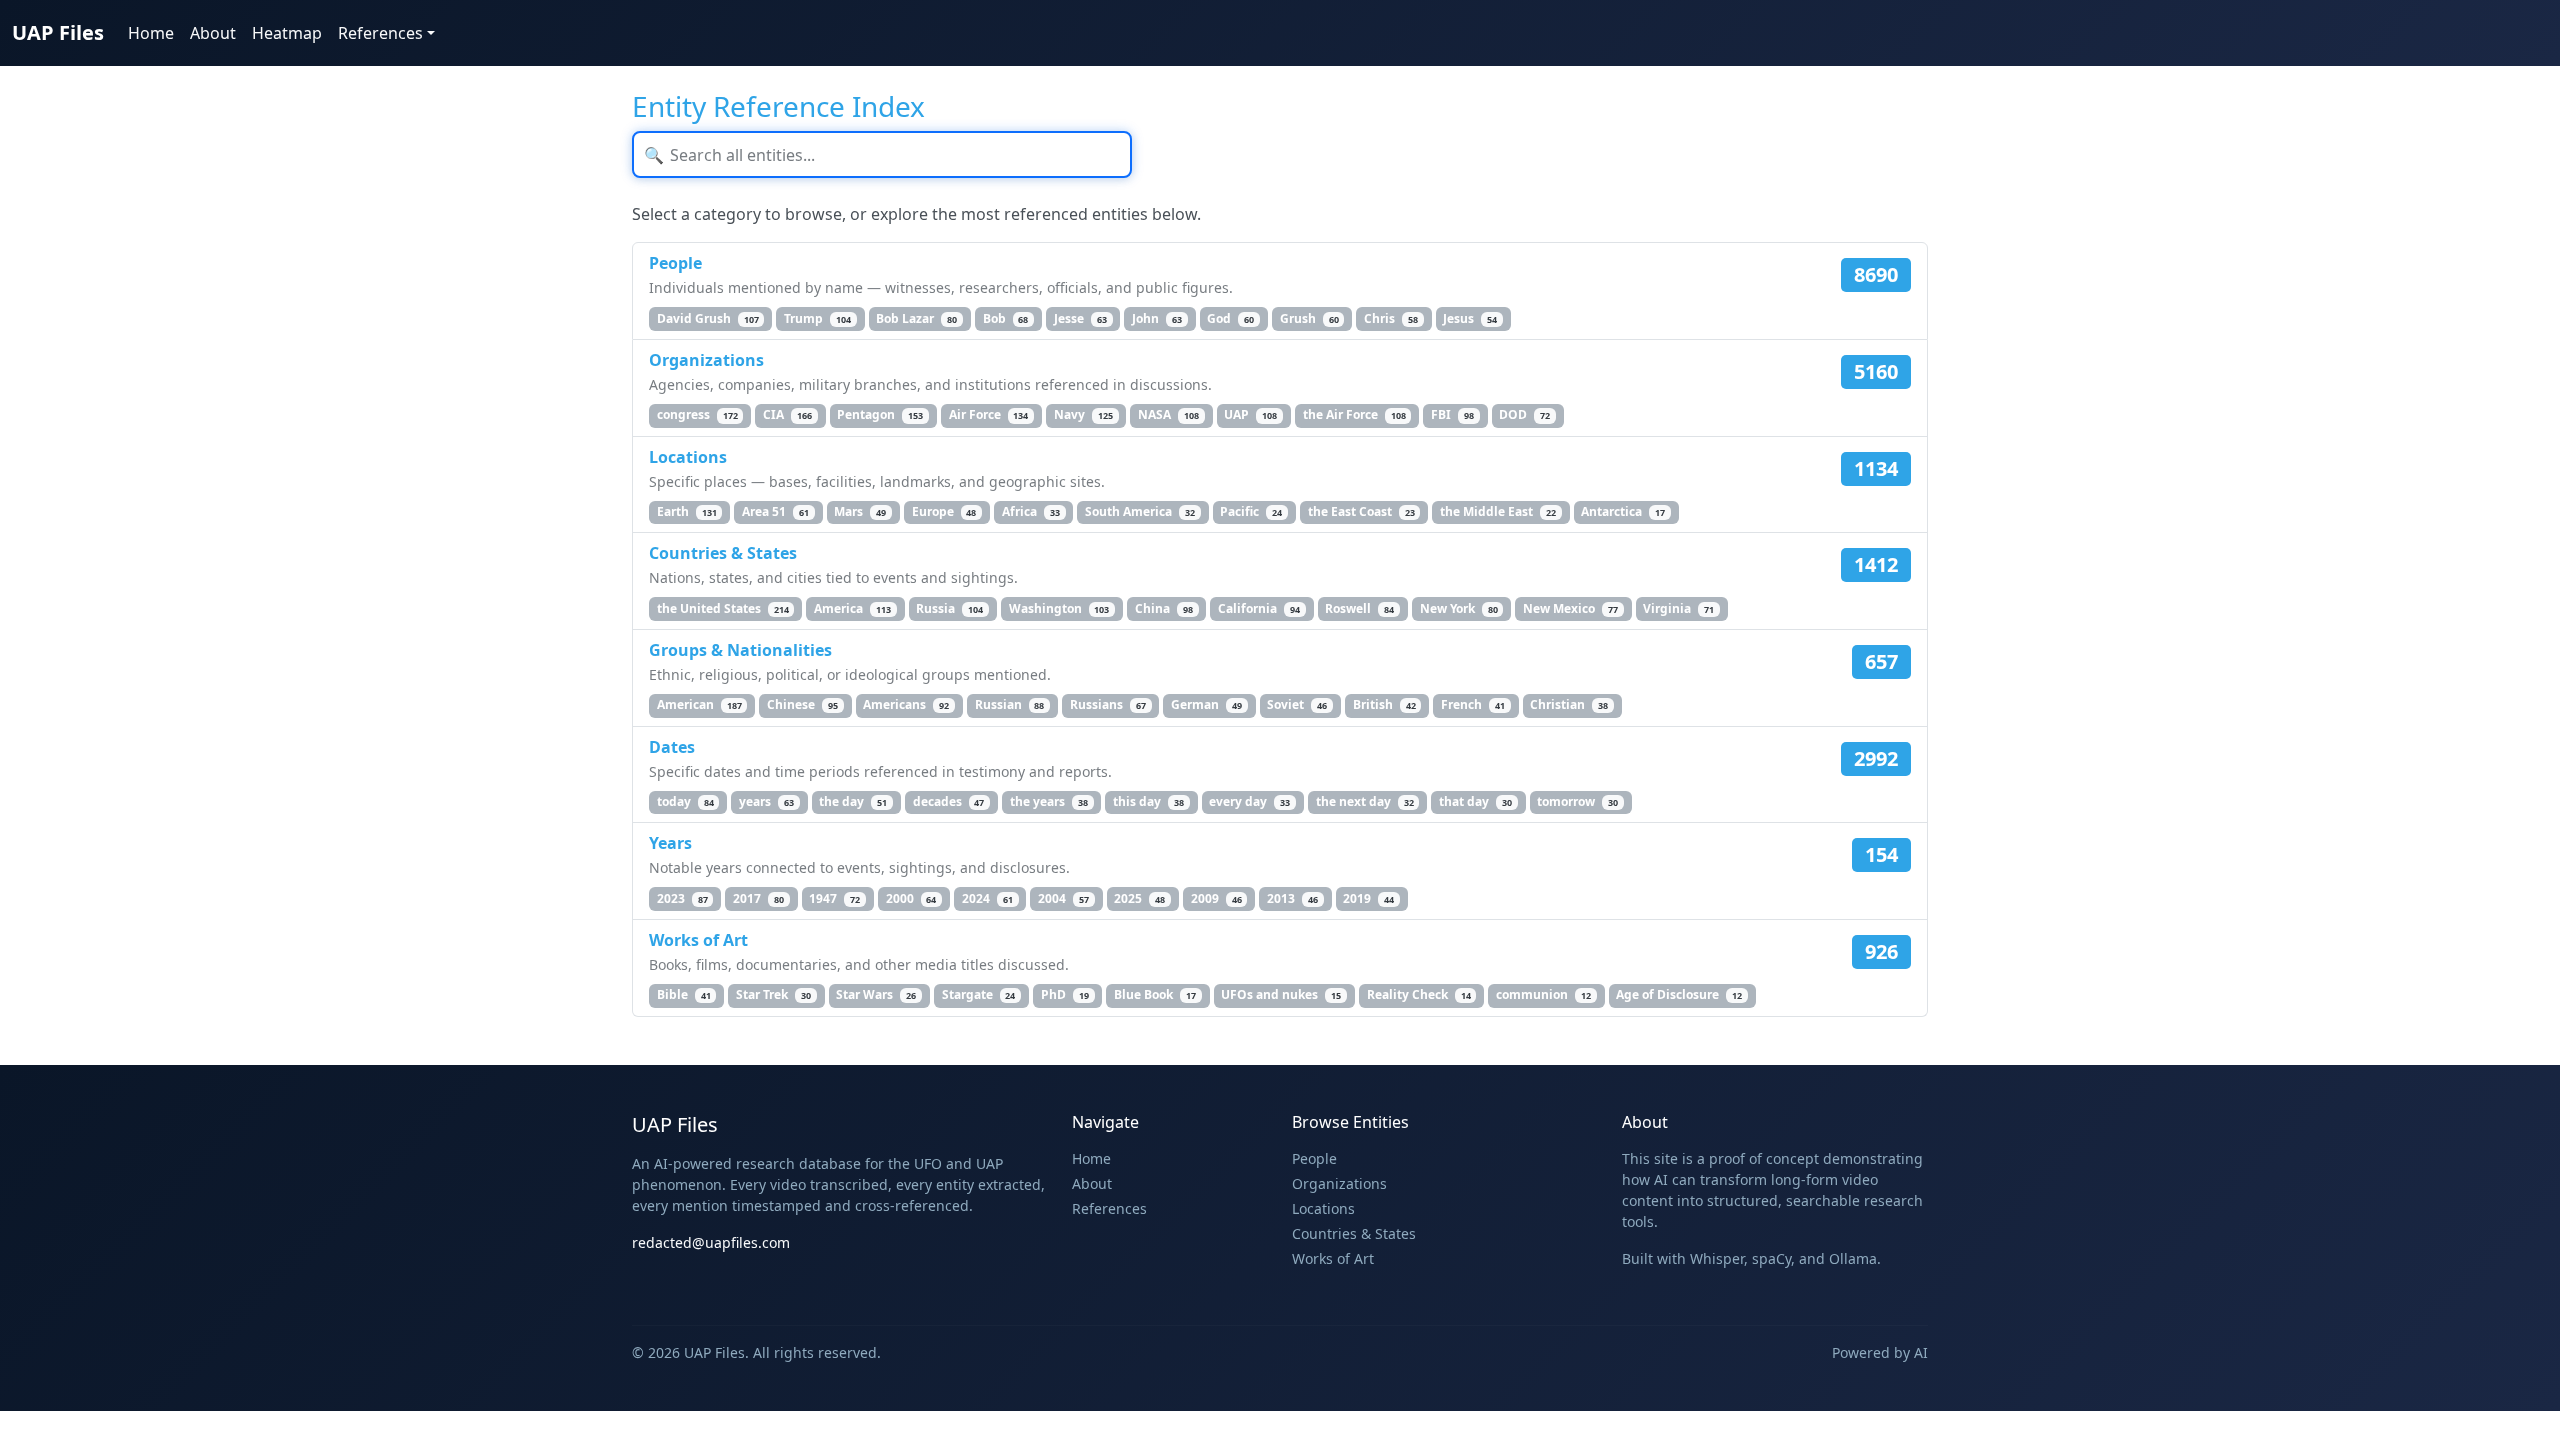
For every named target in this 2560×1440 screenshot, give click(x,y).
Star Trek (773, 994)
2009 (1216, 898)
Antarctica (1623, 511)
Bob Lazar (916, 318)
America (852, 608)
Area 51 (775, 511)
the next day (1365, 801)
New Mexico (1570, 608)
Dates (672, 747)
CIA (787, 414)
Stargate (979, 994)
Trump (817, 318)
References (1109, 1208)
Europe (944, 511)
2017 (758, 898)
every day (1249, 801)
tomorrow (1577, 801)
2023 (682, 898)
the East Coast (1361, 511)
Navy (1083, 414)
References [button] (380, 33)
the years (1049, 801)
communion (1543, 994)
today (685, 801)
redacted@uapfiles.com (711, 1242)
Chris (1391, 318)
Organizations (706, 360)
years (766, 801)
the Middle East (1498, 511)
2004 (1063, 898)
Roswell (1359, 608)
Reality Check (1419, 994)
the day (853, 801)
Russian (1010, 704)
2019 (1368, 898)
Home (151, 33)
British (1384, 704)
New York (1459, 608)
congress (697, 414)
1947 (834, 898)
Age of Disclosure (1679, 994)
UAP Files (58, 32)
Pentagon (880, 414)
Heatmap (287, 33)
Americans (906, 704)
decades (949, 801)
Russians (1108, 704)
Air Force (989, 414)
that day (1475, 801)
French (1473, 704)
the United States (723, 608)
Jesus (1470, 318)
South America (1140, 511)
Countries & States (723, 553)
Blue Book (1155, 994)
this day (1148, 801)
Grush (1309, 318)
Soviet (1297, 704)
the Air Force (1354, 414)
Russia (949, 608)
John (1157, 318)
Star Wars (876, 994)
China (1164, 608)
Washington (1059, 608)
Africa (1031, 511)
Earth (687, 511)
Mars (860, 511)
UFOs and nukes (1281, 994)
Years (670, 843)
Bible (684, 994)
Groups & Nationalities (740, 650)
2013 (1292, 898)
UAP (1250, 414)
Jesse (1080, 318)
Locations (688, 457)
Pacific (1251, 511)
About (213, 33)
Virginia (1678, 608)
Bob (1006, 318)
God (1230, 318)
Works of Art (698, 940)
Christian (1569, 704)
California (1259, 608)
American (699, 704)
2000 (911, 898)
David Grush (708, 318)
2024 (987, 898)
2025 (1139, 898)
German (1206, 704)
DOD (1524, 414)
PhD (1065, 994)
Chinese (802, 704)
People (675, 263)
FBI (1452, 414)
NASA (1168, 414)
